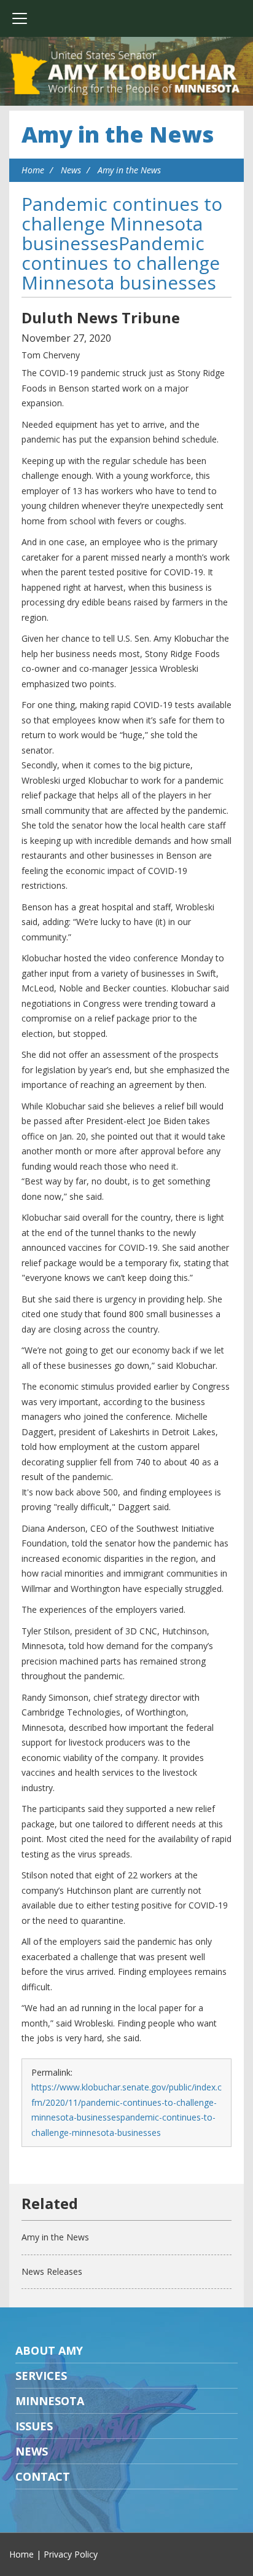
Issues (34, 2426)
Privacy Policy (71, 2554)
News (71, 170)
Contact (43, 2476)
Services (41, 2376)
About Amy (49, 2350)
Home (33, 170)
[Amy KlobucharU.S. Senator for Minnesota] (126, 74)
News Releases (52, 2271)
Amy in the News (118, 134)
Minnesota (50, 2401)
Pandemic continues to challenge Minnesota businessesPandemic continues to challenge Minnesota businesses (122, 243)
